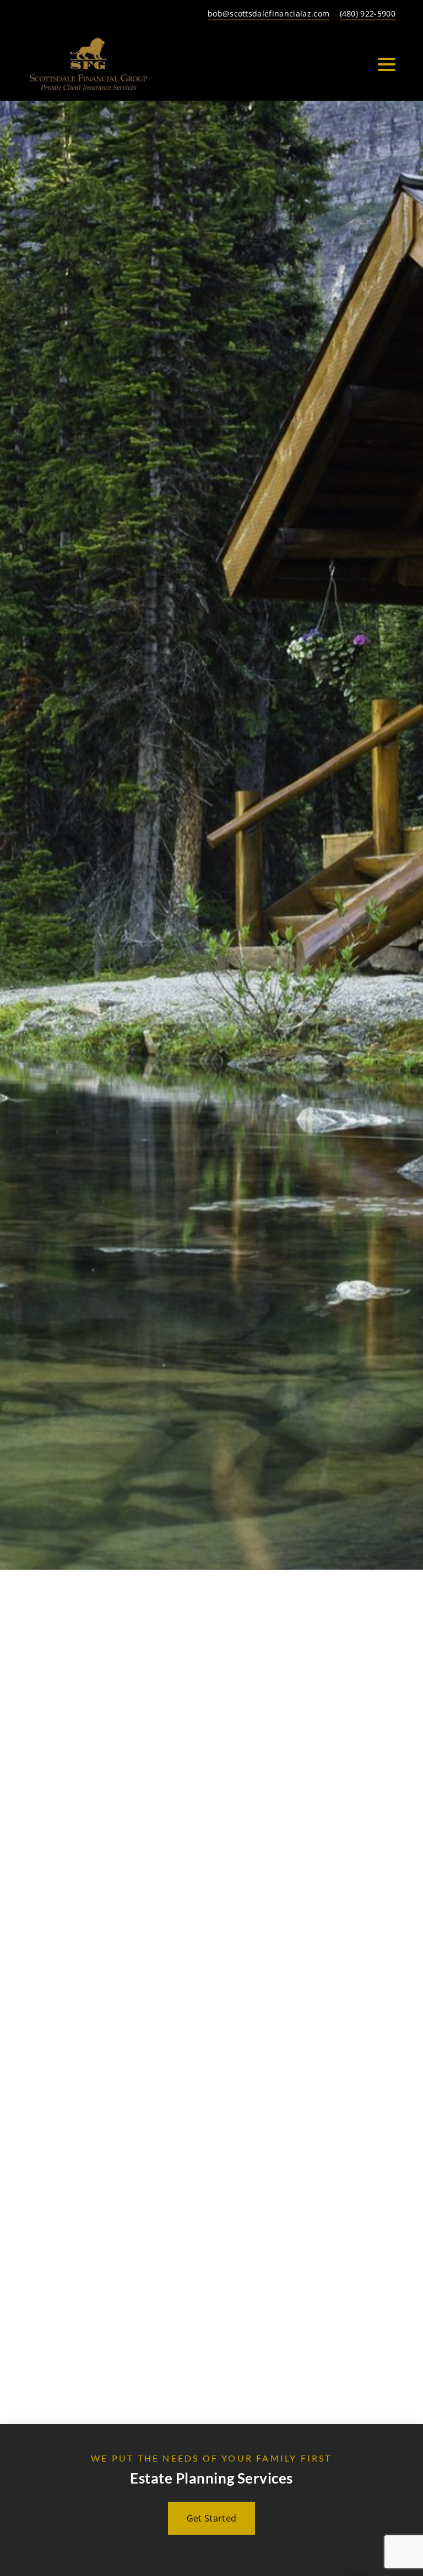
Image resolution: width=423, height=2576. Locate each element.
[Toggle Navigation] (387, 64)
